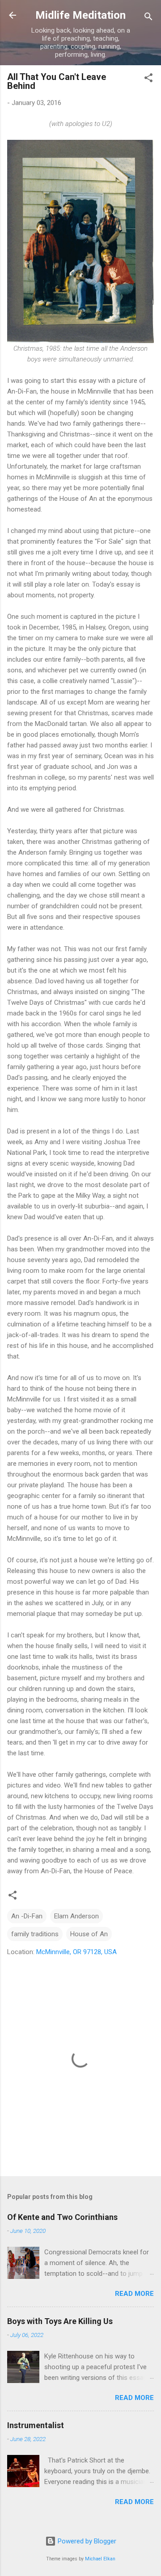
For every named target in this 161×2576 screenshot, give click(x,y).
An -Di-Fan (27, 1916)
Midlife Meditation (80, 15)
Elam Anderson (76, 1916)
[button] (148, 79)
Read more (134, 2294)
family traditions (35, 1934)
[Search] (148, 18)
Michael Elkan (100, 2559)
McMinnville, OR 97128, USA (76, 1952)
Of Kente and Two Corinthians (62, 2217)
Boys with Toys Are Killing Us (60, 2321)
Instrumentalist (36, 2425)
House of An (89, 1934)
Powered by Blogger (86, 2541)
